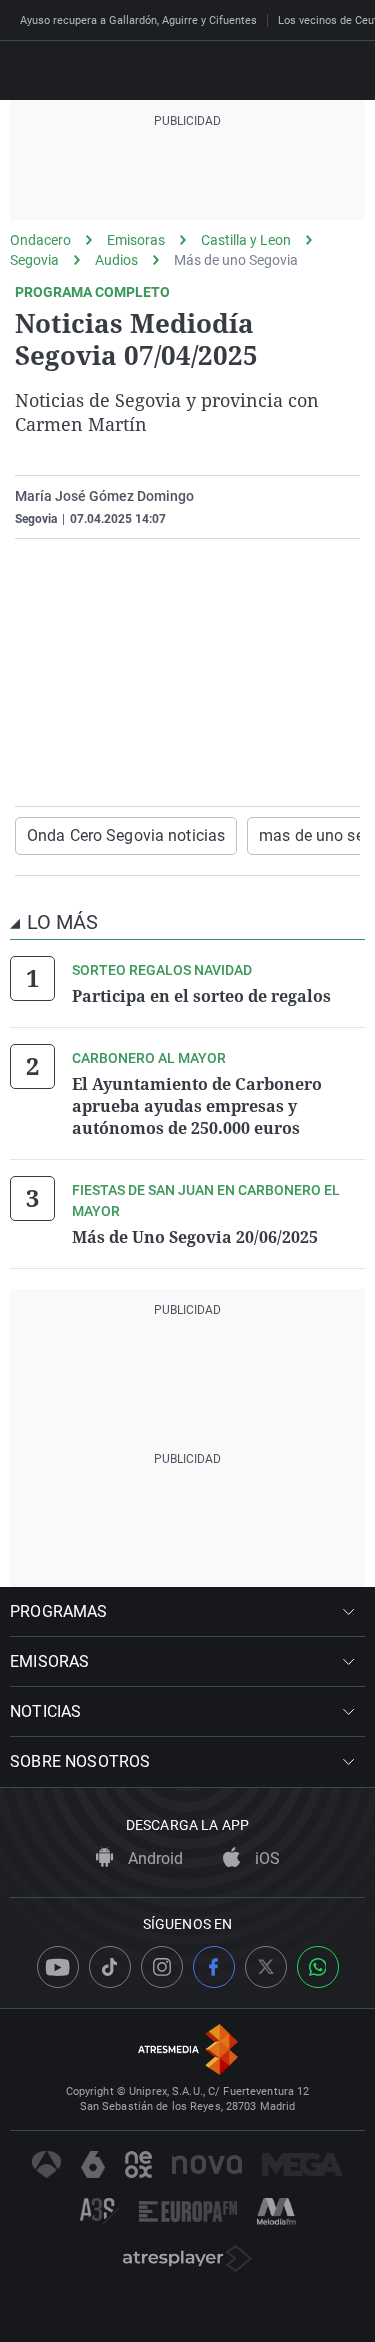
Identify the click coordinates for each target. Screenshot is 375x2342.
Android (153, 1858)
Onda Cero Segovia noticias (126, 835)
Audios (116, 260)
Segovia (34, 260)
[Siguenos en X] (266, 1967)
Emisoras (136, 240)
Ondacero (40, 240)
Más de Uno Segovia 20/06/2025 (195, 1237)
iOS (265, 1858)
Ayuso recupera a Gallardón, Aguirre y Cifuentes (138, 20)
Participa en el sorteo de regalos (201, 996)
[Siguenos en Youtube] (58, 1967)
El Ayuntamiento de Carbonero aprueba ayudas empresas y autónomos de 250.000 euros (197, 1106)
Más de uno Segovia (236, 260)
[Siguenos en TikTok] (110, 1967)
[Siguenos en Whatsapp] (318, 1967)
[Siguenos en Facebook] (214, 1967)
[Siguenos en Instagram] (162, 1967)
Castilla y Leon (246, 240)
